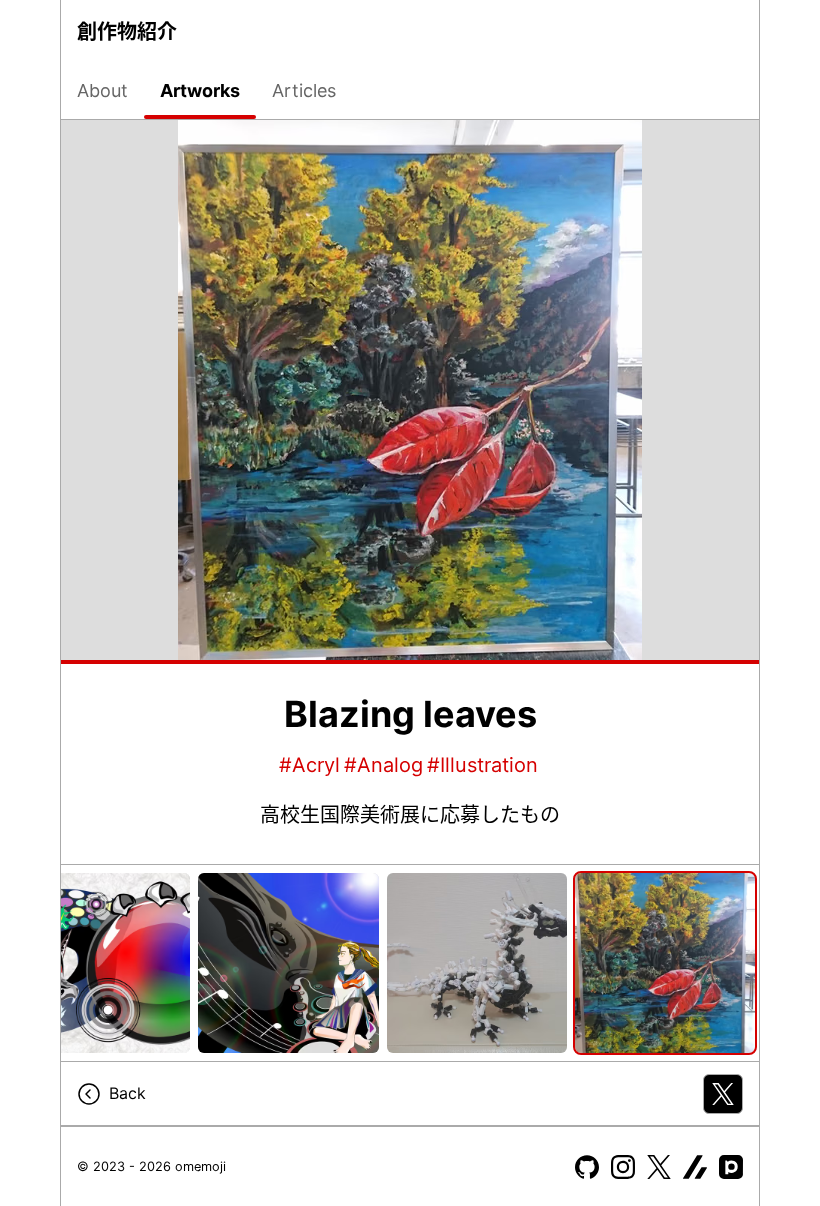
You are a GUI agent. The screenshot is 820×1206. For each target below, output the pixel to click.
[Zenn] (695, 1167)
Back (127, 1093)
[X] (659, 1167)
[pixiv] (731, 1167)
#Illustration (482, 765)
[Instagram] (623, 1167)
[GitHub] (587, 1167)
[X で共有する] (723, 1094)
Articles (304, 90)
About (102, 90)
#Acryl (309, 765)
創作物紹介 (127, 32)
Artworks (200, 90)
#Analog (383, 765)
